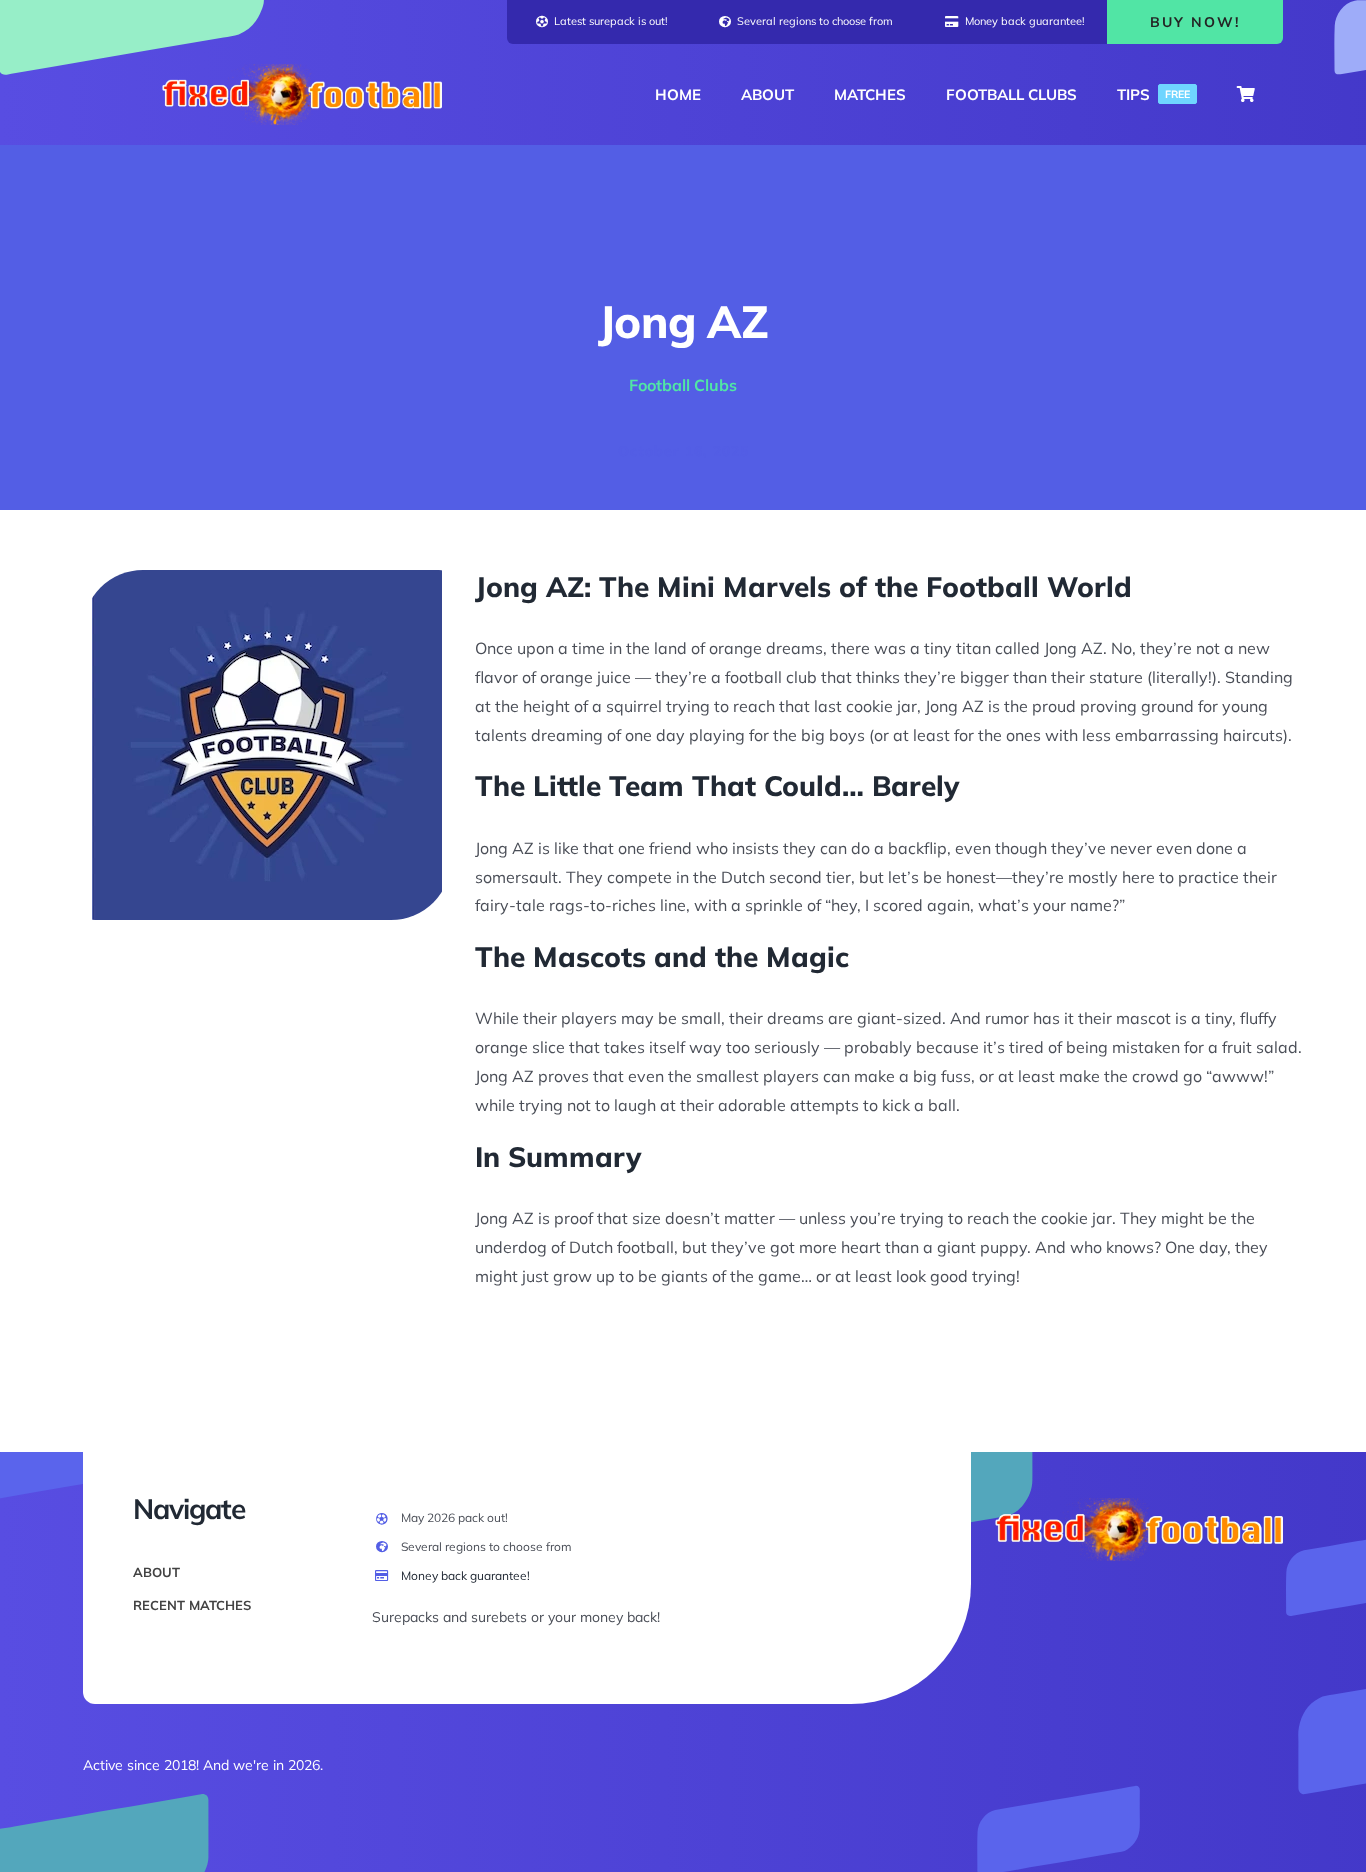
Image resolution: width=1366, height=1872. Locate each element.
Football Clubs (683, 385)
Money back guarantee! (465, 1575)
